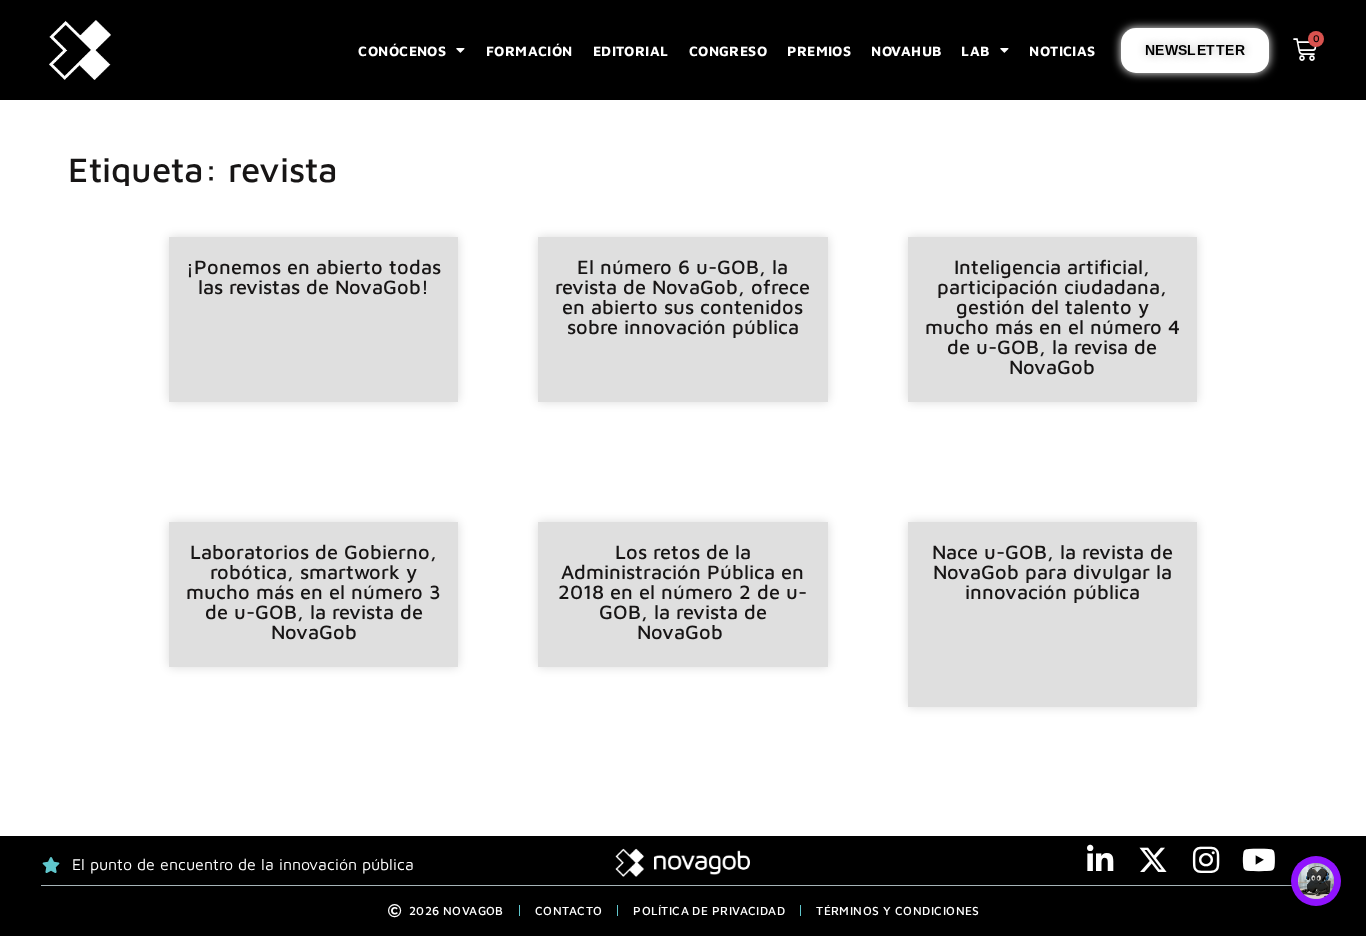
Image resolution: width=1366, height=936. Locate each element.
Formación (529, 50)
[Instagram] (1206, 860)
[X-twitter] (1153, 860)
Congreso (728, 50)
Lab (975, 50)
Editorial (631, 50)
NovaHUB (906, 50)
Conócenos (402, 50)
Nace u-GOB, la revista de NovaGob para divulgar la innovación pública (1052, 571)
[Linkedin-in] (1100, 860)
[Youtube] (1259, 860)
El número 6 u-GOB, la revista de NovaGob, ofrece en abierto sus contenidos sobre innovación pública (682, 296)
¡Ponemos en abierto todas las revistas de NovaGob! (313, 276)
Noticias (1062, 50)
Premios (819, 50)
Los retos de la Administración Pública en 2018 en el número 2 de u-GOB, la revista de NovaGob (682, 591)
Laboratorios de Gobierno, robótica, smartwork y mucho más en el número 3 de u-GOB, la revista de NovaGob (313, 591)
